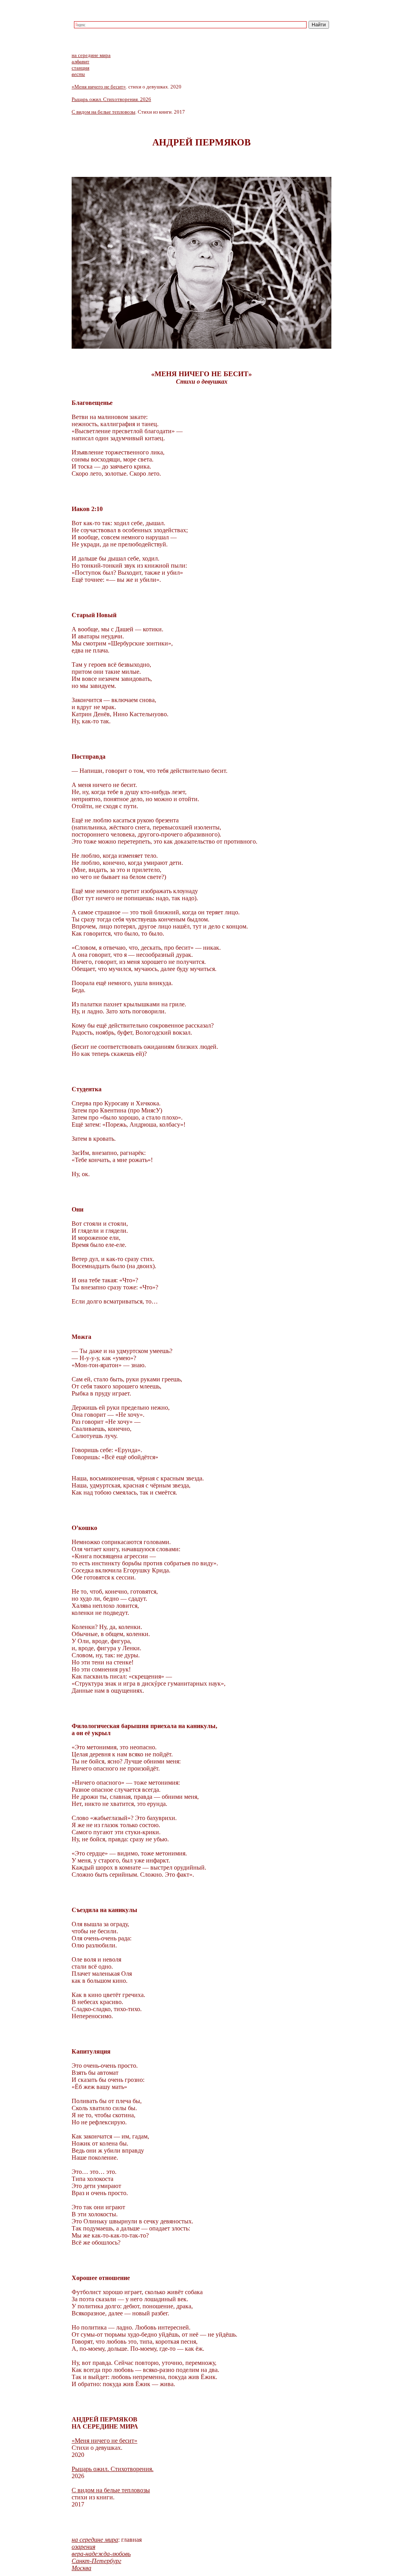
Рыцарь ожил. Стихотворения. (113, 2469)
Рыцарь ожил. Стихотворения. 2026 (111, 99)
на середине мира (91, 55)
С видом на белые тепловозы (104, 112)
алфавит (80, 62)
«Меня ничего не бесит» (99, 87)
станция (80, 68)
